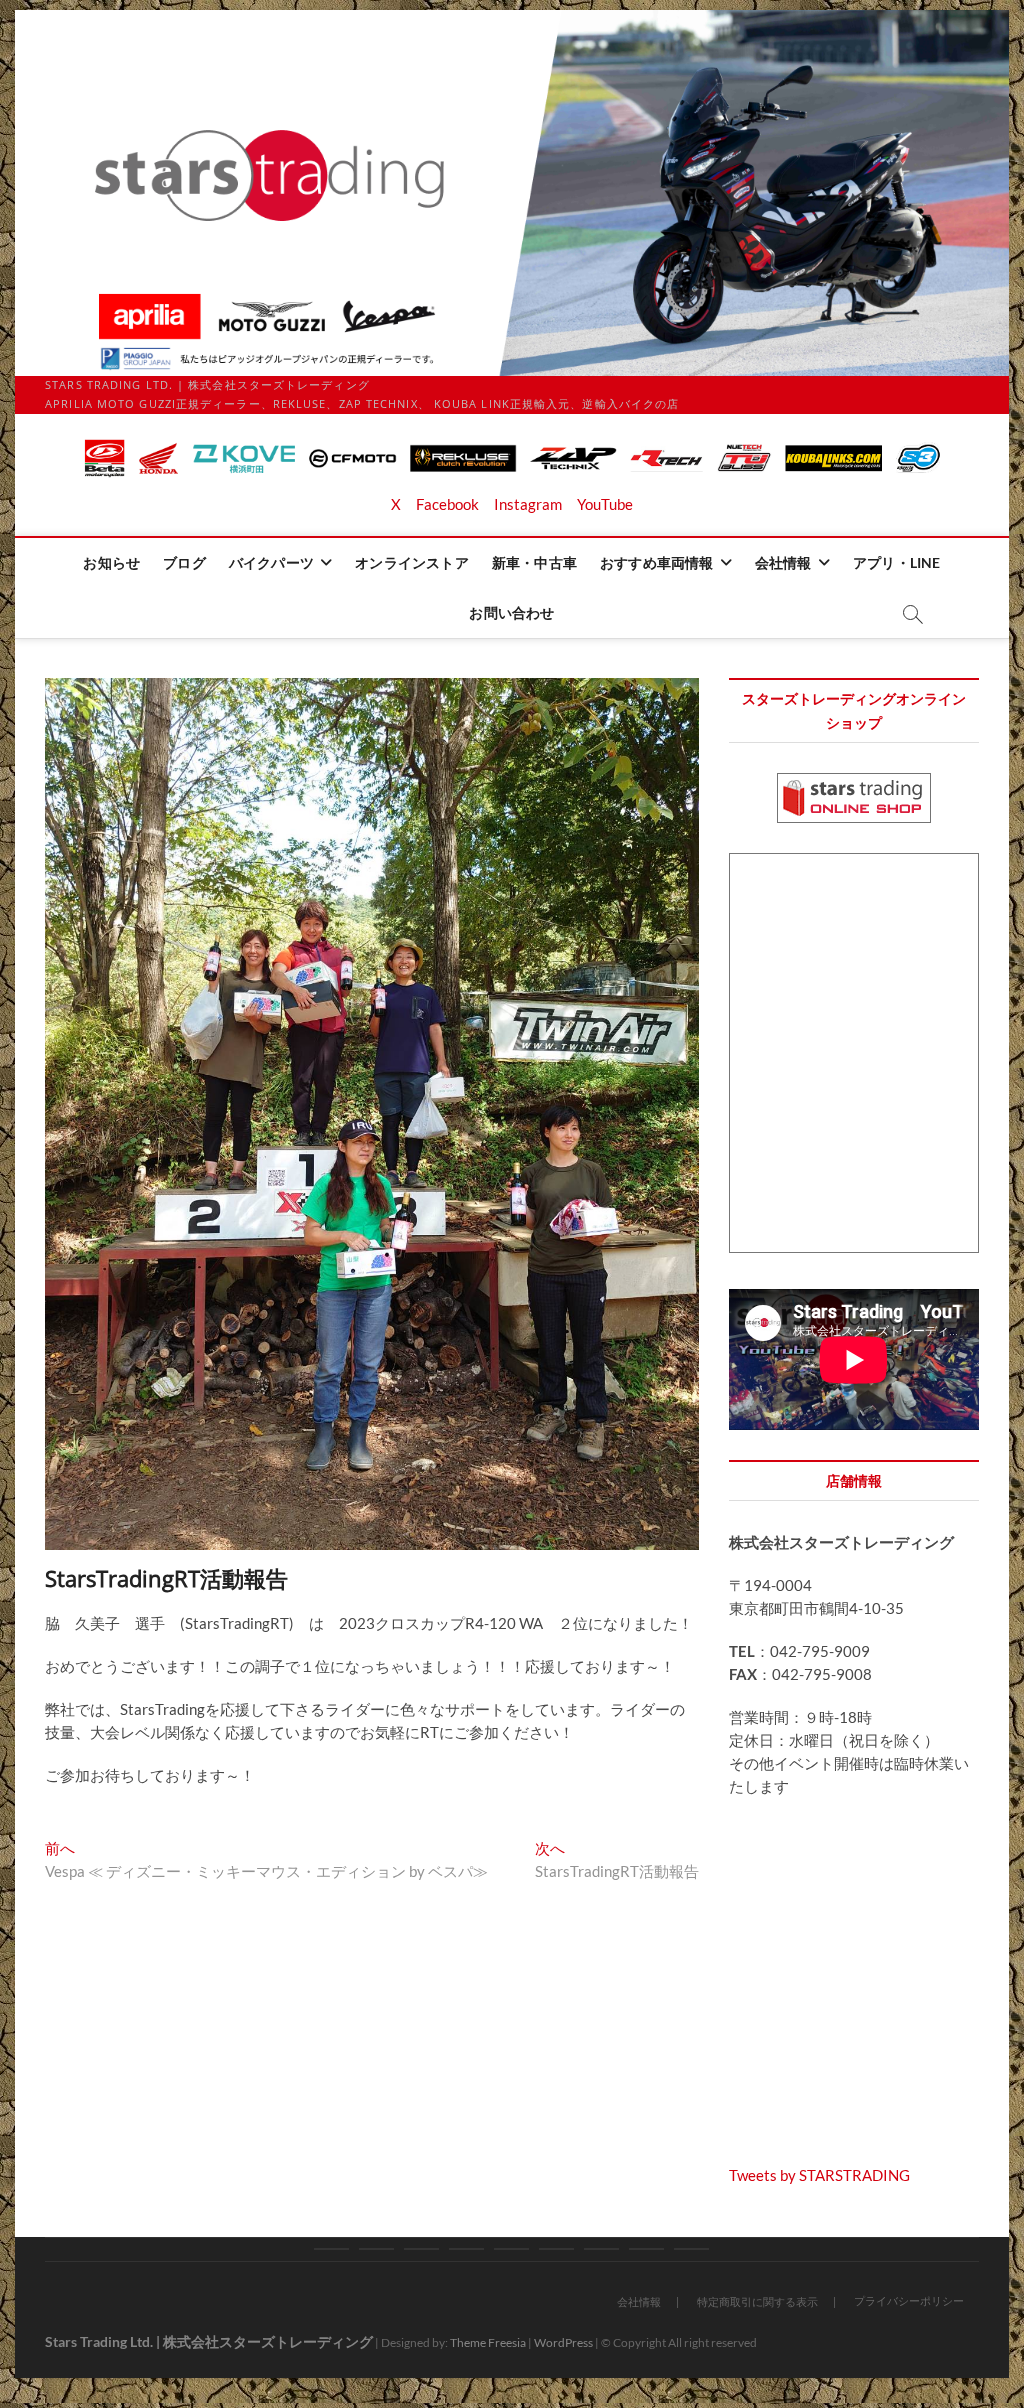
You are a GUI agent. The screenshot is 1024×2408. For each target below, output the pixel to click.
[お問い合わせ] (691, 2249)
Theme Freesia (488, 2342)
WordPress (563, 2342)
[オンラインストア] (466, 2249)
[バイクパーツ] (421, 2249)
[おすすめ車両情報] (556, 2249)
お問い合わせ (511, 612)
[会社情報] (601, 2249)
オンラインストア (412, 562)
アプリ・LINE (897, 562)
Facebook (447, 504)
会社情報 (783, 562)
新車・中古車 (534, 562)
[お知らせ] (331, 2249)
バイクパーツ (271, 562)
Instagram (528, 504)
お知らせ (111, 562)
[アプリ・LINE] (646, 2249)
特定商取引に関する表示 (757, 2301)
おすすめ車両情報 (657, 562)
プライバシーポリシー (909, 2300)
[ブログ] (376, 2249)
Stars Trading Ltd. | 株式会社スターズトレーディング (209, 2341)
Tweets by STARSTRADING (819, 2175)
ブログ (184, 562)
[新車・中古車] (511, 2249)
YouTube (605, 504)
